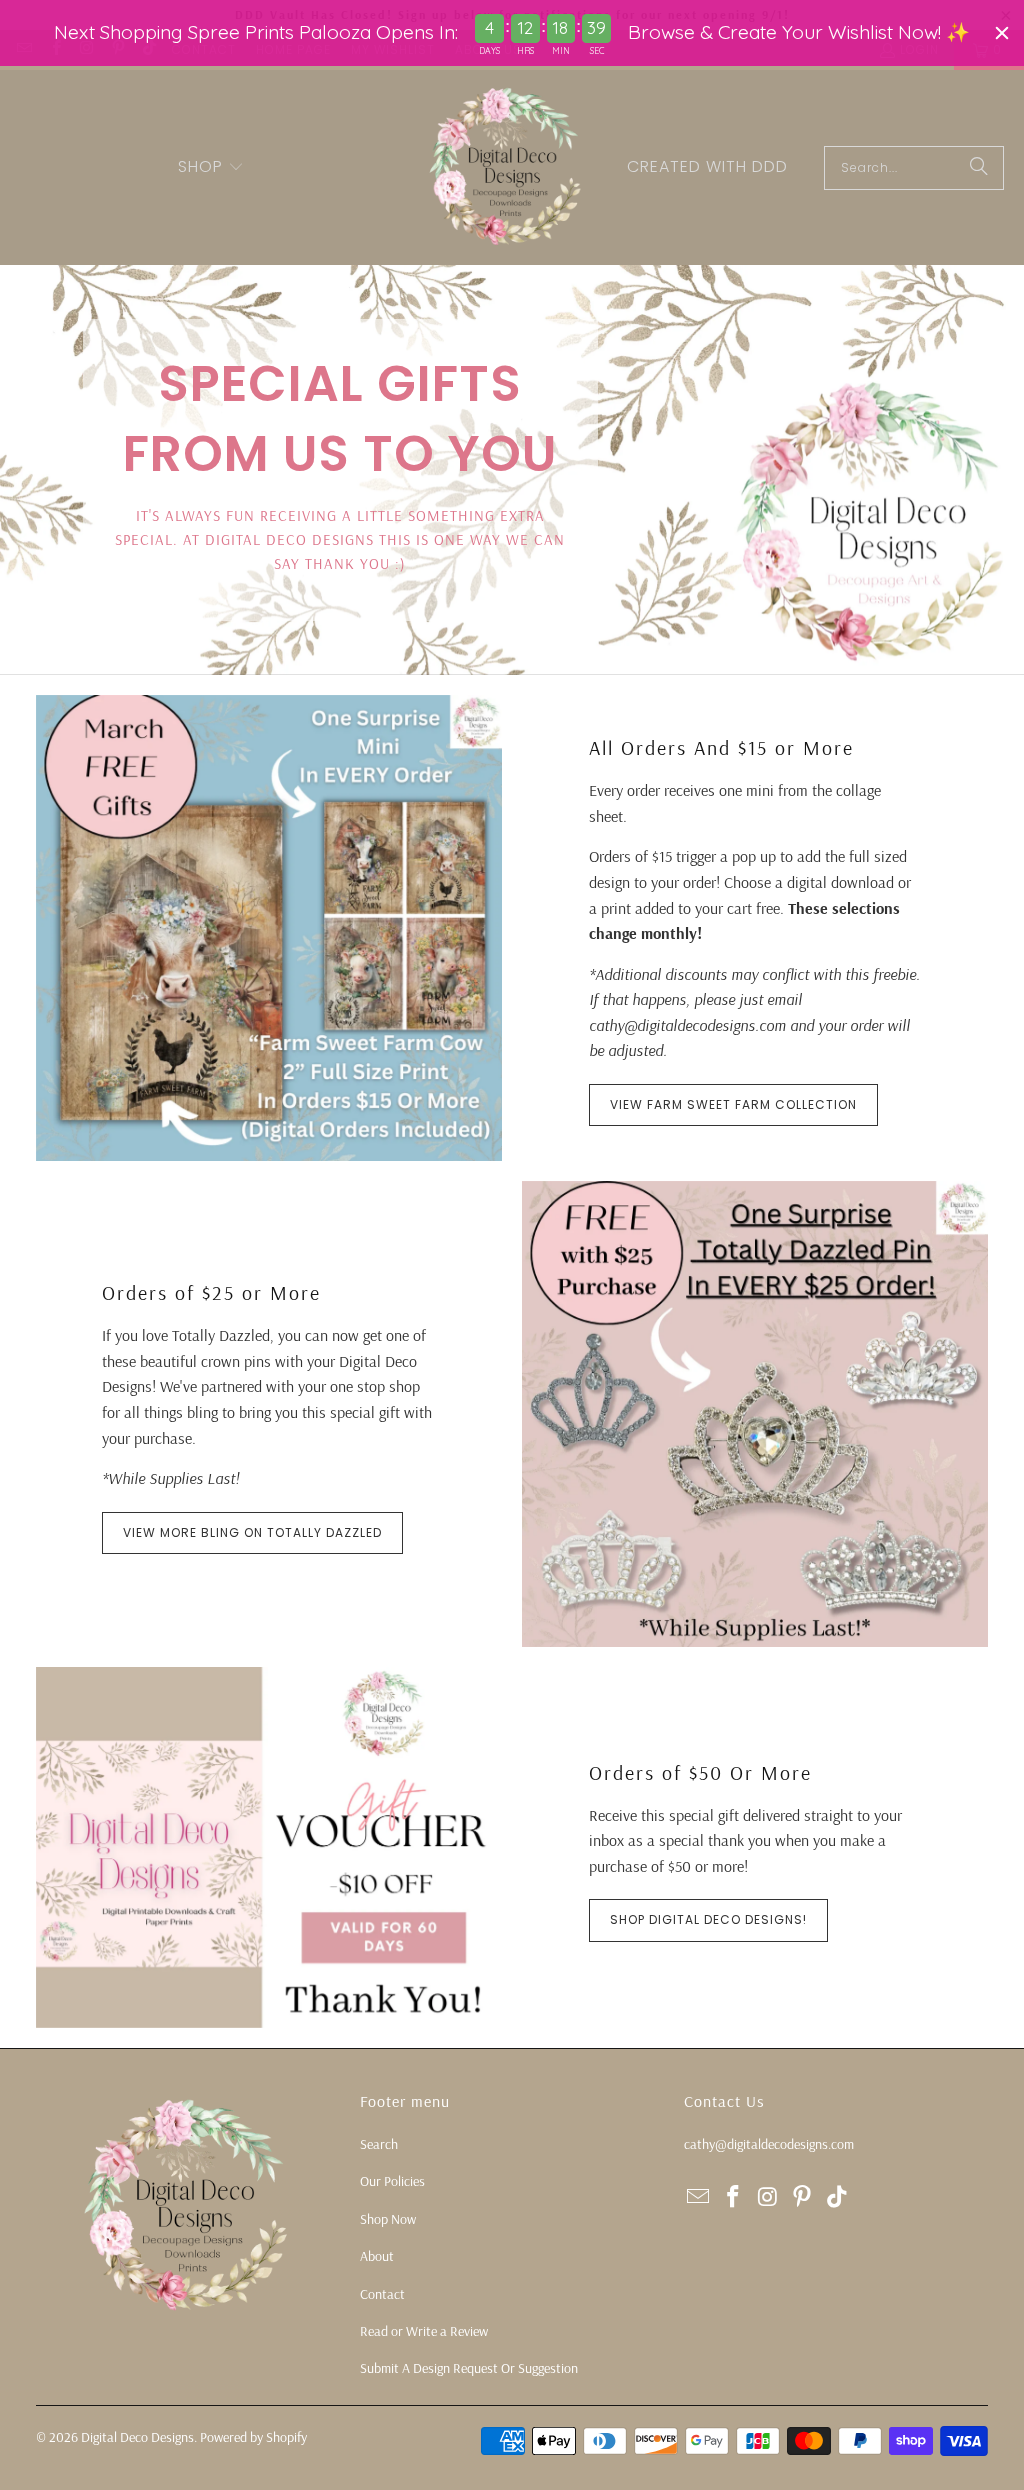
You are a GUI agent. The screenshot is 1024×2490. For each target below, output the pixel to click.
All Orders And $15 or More (721, 747)
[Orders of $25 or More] (755, 1414)
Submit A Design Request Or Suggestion (469, 2368)
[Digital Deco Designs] (507, 167)
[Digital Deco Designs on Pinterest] (803, 2197)
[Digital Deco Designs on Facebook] (734, 2197)
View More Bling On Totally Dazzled (252, 1532)
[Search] (979, 168)
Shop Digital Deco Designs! (708, 1919)
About (377, 2256)
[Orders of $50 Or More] (269, 1847)
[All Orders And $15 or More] (269, 928)
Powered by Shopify (253, 2437)
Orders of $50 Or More (700, 1772)
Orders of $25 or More (211, 1292)
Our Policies (392, 2181)
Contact (382, 2294)
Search (379, 2144)
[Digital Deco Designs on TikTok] (838, 2197)
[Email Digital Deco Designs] (699, 2197)
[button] (211, 168)
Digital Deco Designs (137, 2437)
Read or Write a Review (424, 2331)
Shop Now (388, 2219)
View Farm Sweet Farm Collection (733, 1104)
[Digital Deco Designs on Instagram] (768, 2197)
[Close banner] (1002, 33)
